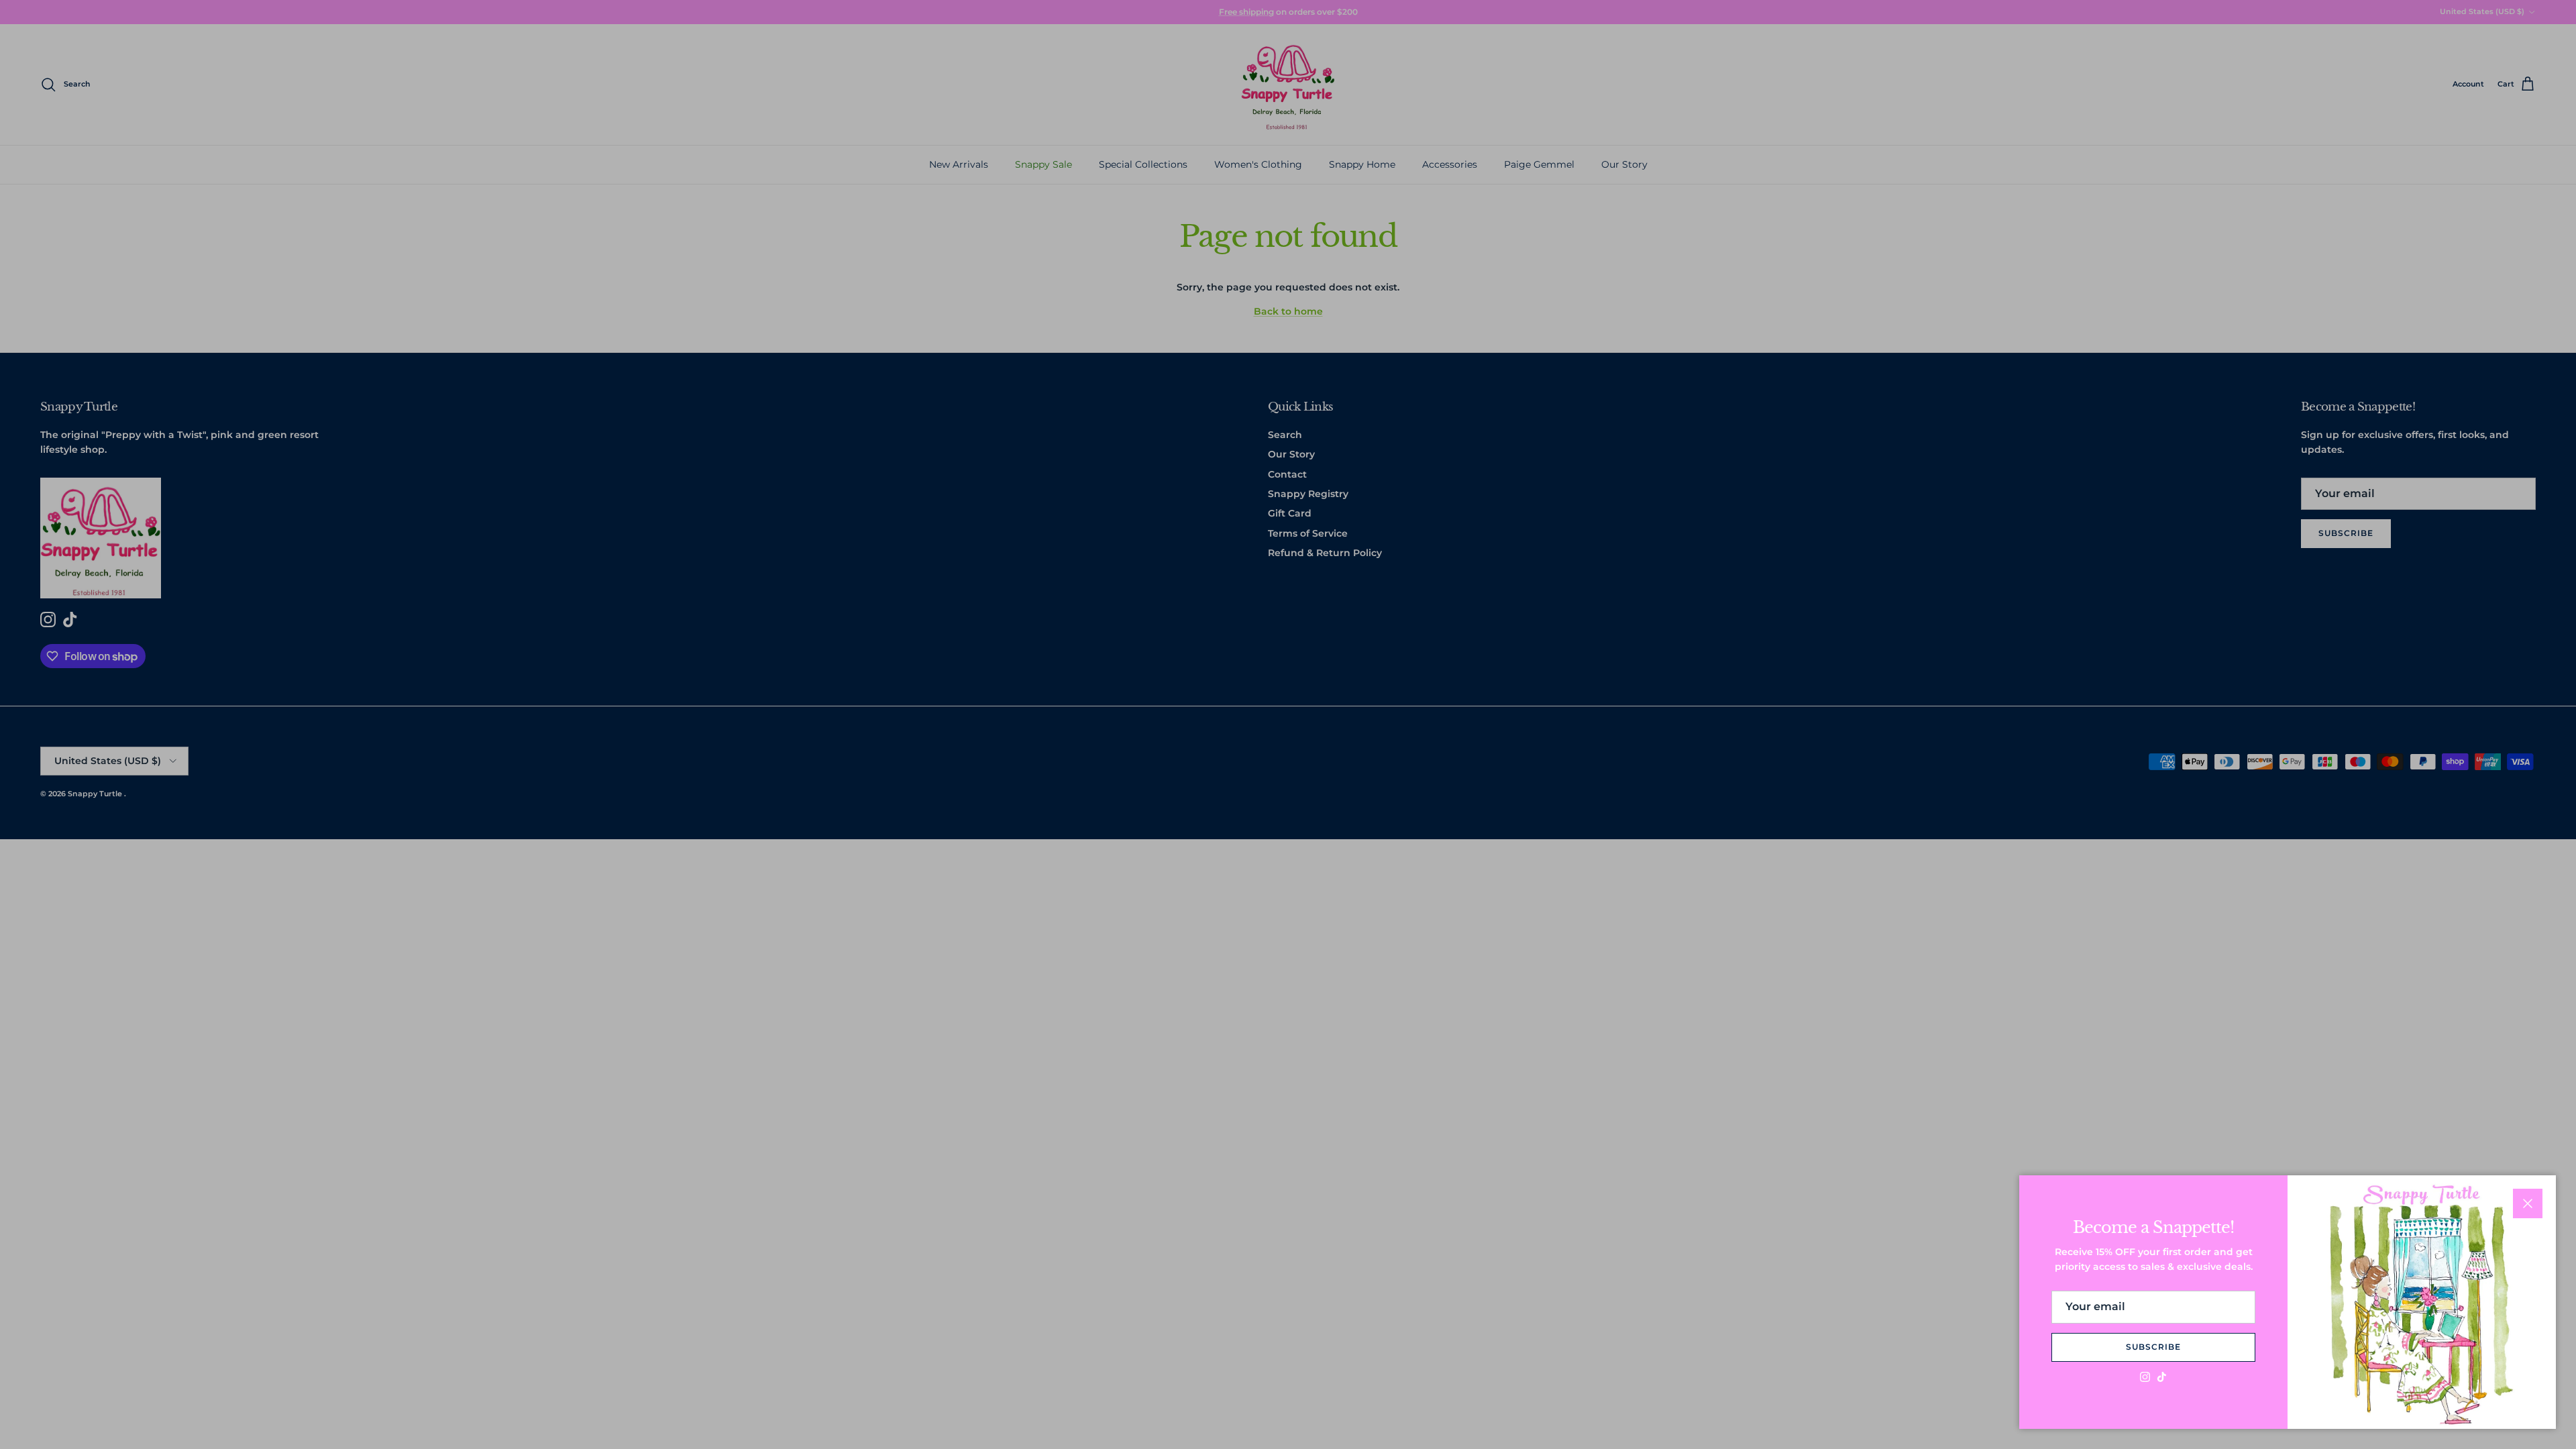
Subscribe (2153, 1347)
